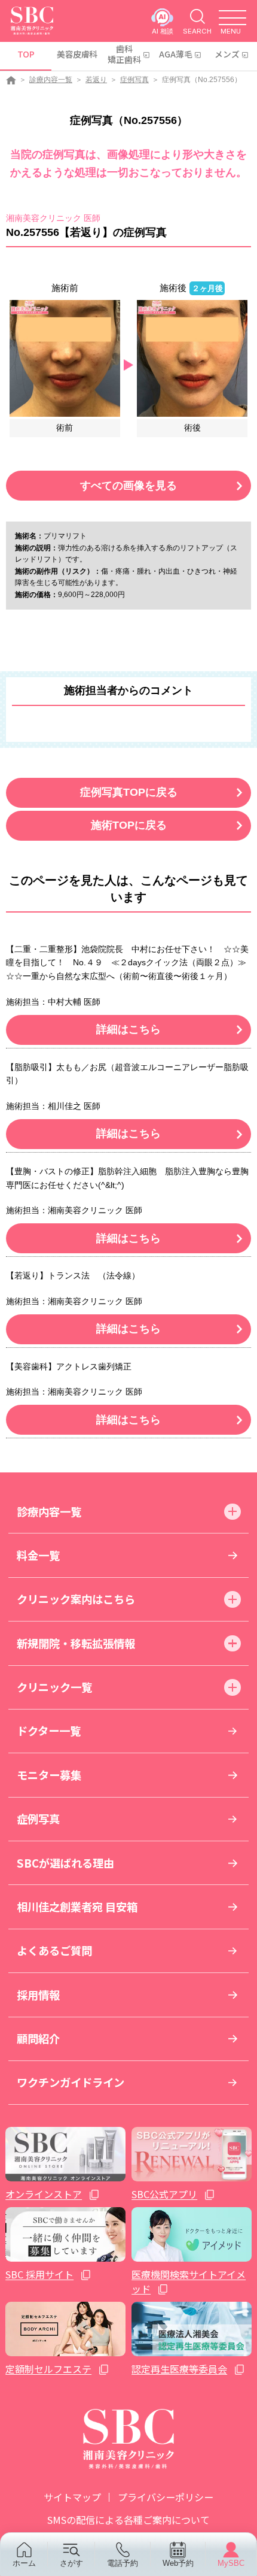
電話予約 (123, 2563)
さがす (71, 2563)
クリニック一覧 (54, 1687)
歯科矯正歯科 (124, 54)
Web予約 (178, 2563)
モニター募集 (49, 1775)
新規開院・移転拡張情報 (76, 1643)
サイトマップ (72, 2497)
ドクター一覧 (49, 1731)
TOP (26, 54)
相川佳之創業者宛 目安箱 (77, 1907)
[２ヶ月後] (192, 358)
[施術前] (65, 358)
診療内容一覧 (51, 80)
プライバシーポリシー (166, 2497)
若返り (96, 80)
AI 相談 (163, 31)
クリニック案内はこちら (76, 1599)
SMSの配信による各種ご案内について (128, 2520)
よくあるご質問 (54, 1950)
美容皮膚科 (77, 54)
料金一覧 (38, 1555)
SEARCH (197, 31)
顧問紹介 (38, 2038)
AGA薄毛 (176, 54)
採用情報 (38, 1995)
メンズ (227, 54)
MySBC (231, 2563)
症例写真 (134, 80)
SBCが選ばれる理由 (65, 1863)
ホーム (24, 2563)
